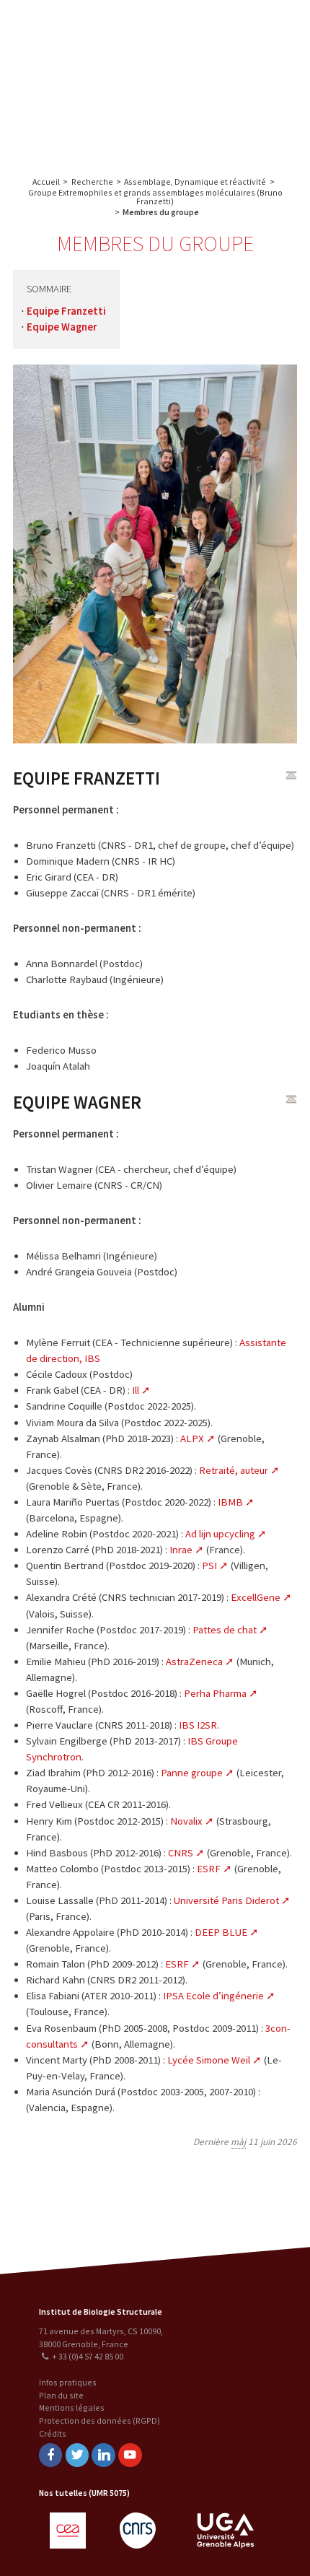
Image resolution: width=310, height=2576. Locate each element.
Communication (226, 85)
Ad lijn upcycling (220, 1534)
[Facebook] (50, 2455)
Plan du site (61, 2395)
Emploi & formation (226, 114)
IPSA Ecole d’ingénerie (213, 1996)
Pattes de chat (225, 1630)
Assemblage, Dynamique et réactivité (195, 182)
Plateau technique (225, 56)
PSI (209, 1566)
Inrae (181, 1550)
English (86, 81)
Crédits (53, 2433)
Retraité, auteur (234, 1470)
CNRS (181, 1853)
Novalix (186, 1821)
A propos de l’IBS (197, 27)
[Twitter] (77, 2455)
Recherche (263, 27)
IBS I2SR (198, 1725)
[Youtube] (130, 2455)
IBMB (230, 1502)
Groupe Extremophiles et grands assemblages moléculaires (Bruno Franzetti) (155, 197)
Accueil (46, 182)
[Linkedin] (103, 2455)
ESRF (209, 1869)
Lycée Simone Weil (209, 2060)
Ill (136, 1390)
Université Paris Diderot (226, 1900)
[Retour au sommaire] (291, 775)
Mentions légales (72, 2407)
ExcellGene (256, 1597)
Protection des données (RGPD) (99, 2420)
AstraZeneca (194, 1662)
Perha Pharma (215, 1693)
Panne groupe (192, 1773)
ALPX (192, 1438)
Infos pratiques (68, 2382)
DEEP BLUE (221, 1932)
